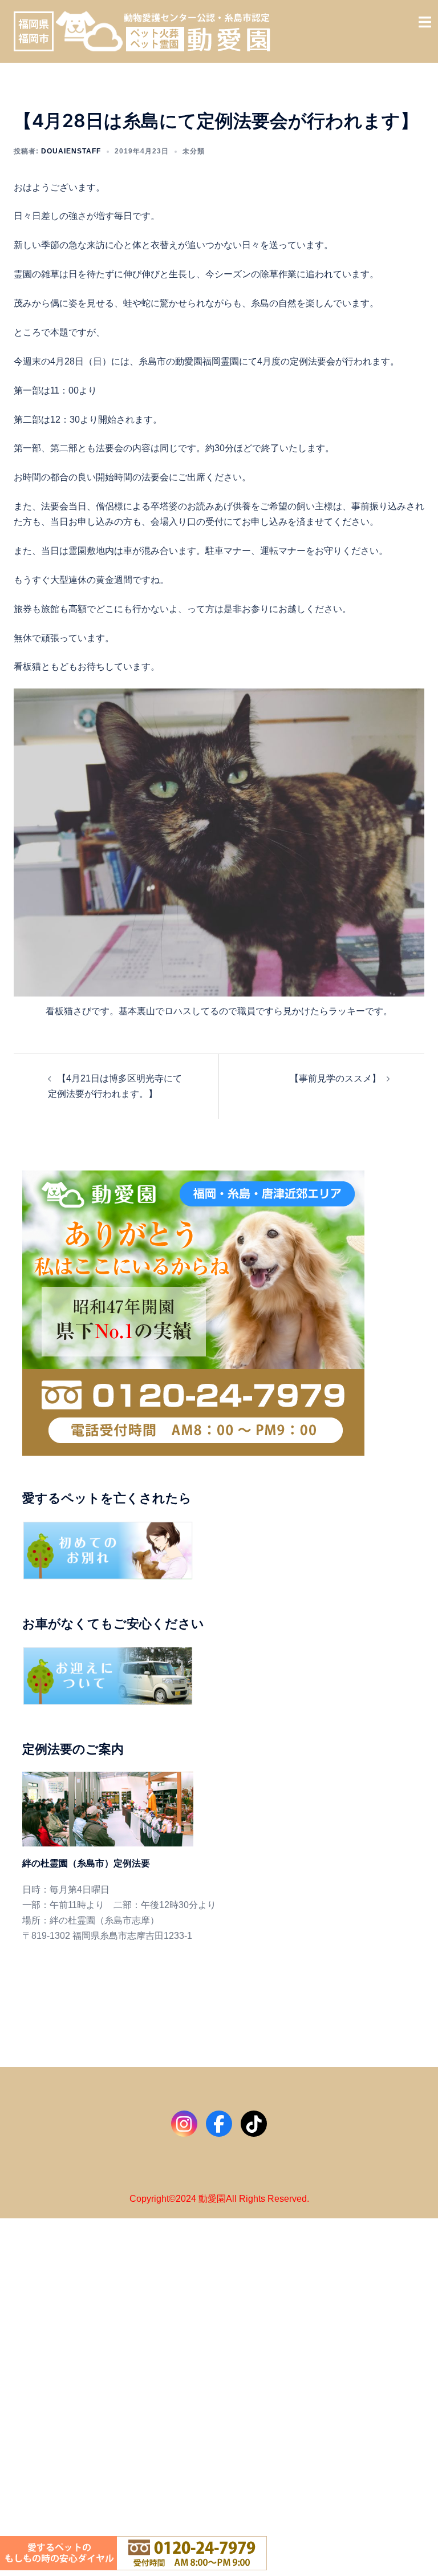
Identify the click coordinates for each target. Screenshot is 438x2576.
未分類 (194, 151)
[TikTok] (254, 2124)
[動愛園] (142, 31)
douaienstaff (71, 151)
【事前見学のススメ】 (335, 1078)
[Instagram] (184, 2124)
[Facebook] (219, 2124)
